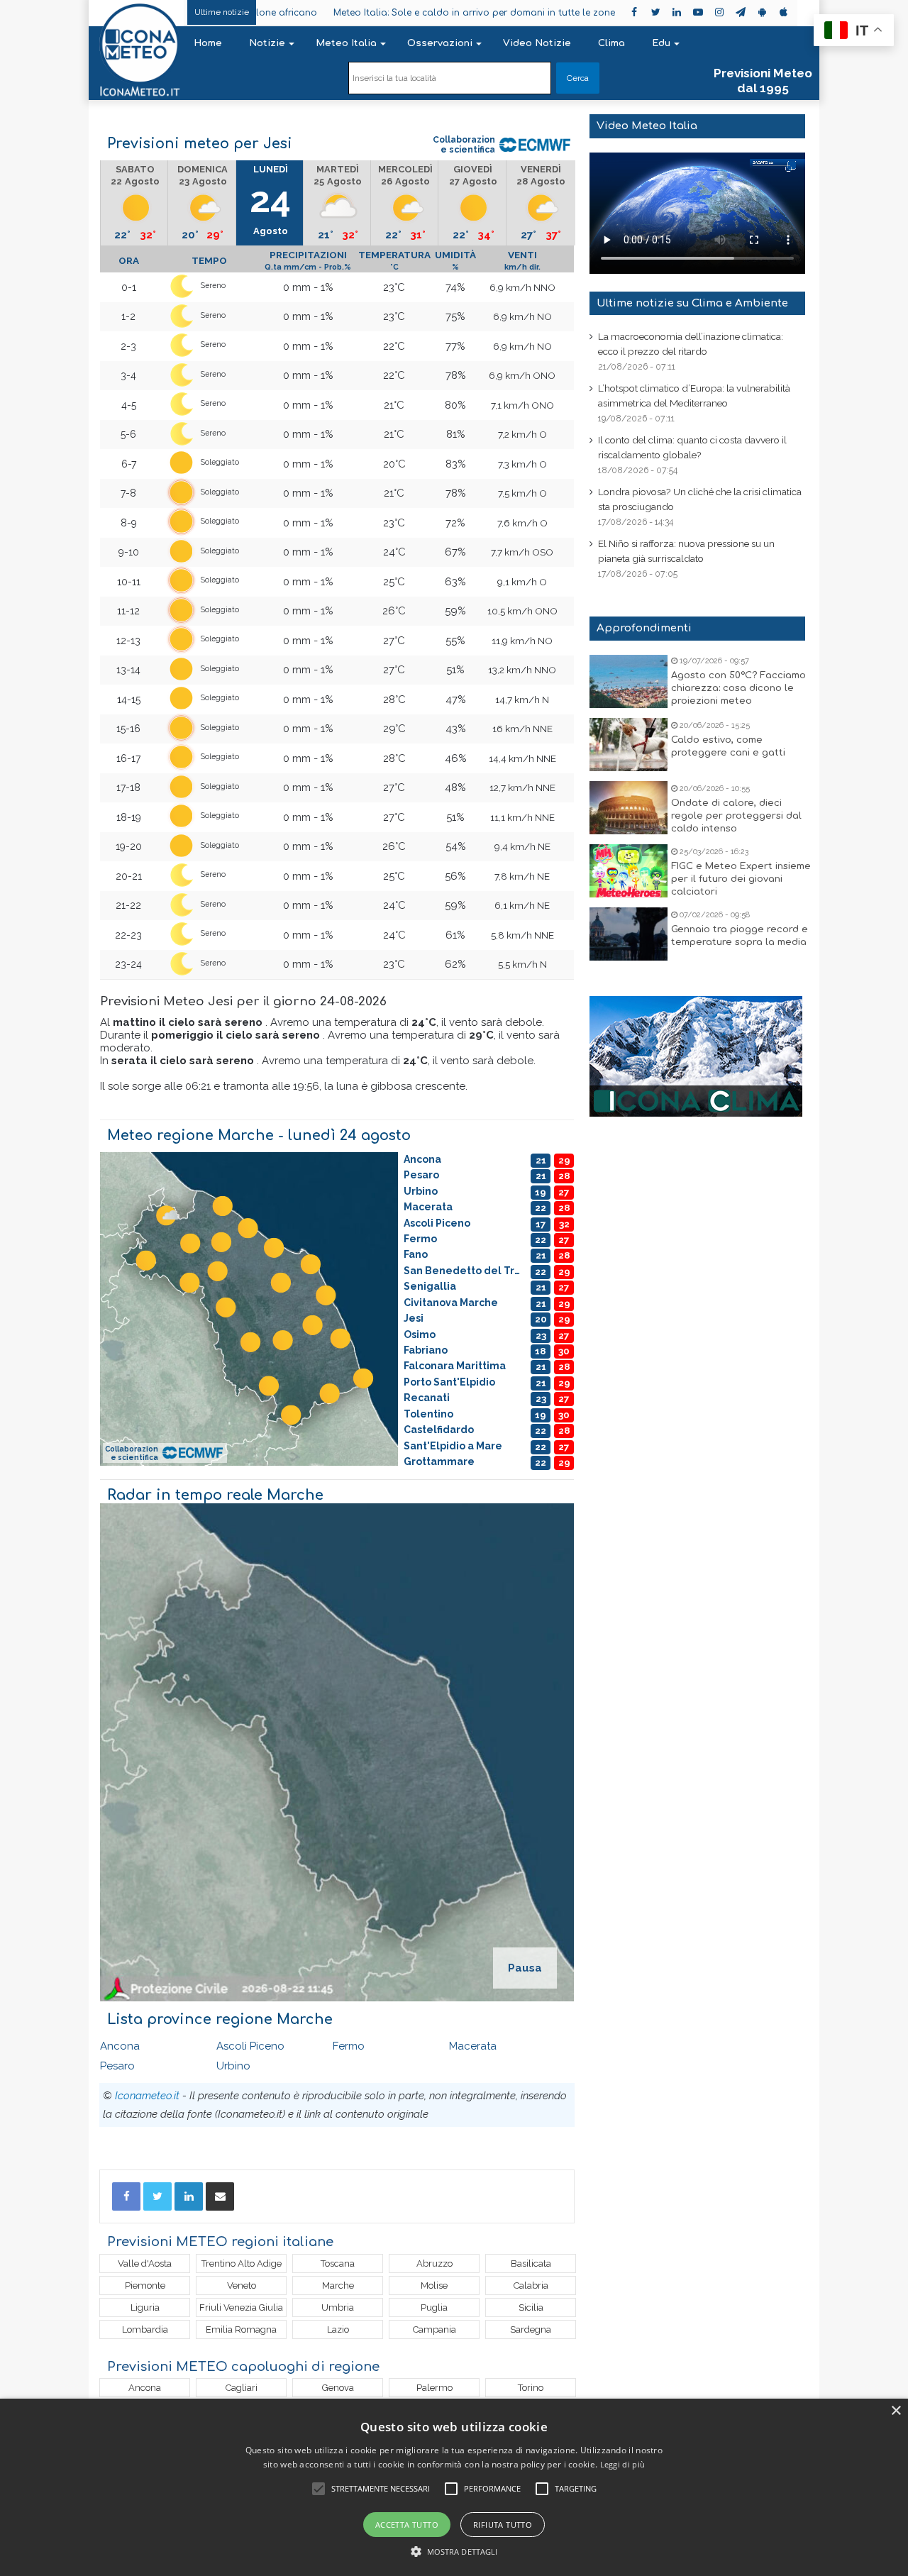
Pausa (525, 1968)
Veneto (242, 2285)
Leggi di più (623, 2464)
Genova (338, 2388)
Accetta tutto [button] (407, 2525)
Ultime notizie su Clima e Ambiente (692, 303)
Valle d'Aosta (145, 2263)
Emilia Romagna (241, 2329)
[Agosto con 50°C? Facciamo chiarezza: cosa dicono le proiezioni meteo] (629, 681)
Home (208, 43)
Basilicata (531, 2263)
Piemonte (145, 2285)
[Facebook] (126, 2196)
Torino (531, 2388)
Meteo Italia (346, 43)
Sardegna (531, 2329)
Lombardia (145, 2329)
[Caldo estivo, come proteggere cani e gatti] (629, 745)
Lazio (338, 2329)
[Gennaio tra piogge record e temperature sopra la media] (629, 934)
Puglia (434, 2307)
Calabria (531, 2285)
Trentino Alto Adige (242, 2263)
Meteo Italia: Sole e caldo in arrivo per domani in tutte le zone (395, 13)
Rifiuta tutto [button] (503, 2525)
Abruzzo (434, 2263)
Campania (434, 2329)
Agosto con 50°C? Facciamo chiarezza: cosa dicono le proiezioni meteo (738, 688)
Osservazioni (440, 43)
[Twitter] (157, 2196)
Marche (338, 2285)
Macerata (473, 2046)
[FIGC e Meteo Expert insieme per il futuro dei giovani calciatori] (629, 871)
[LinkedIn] (189, 2196)
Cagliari (242, 2388)
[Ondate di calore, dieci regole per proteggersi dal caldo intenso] (629, 808)
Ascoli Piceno (250, 2046)
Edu (661, 43)
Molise (434, 2285)
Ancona (120, 2046)
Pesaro (117, 2066)
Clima (611, 43)
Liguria (145, 2307)
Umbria (338, 2307)
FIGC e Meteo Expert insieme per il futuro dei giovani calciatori (741, 879)
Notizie (267, 43)
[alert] (454, 2487)
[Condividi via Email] (220, 2196)
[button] (454, 2552)
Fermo (349, 2046)
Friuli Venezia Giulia (241, 2307)
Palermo (434, 2388)
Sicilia (531, 2307)
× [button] (896, 2411)
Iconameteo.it (147, 2096)
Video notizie (537, 43)
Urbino (233, 2066)
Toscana (338, 2263)
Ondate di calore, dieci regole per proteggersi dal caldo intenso (736, 816)
